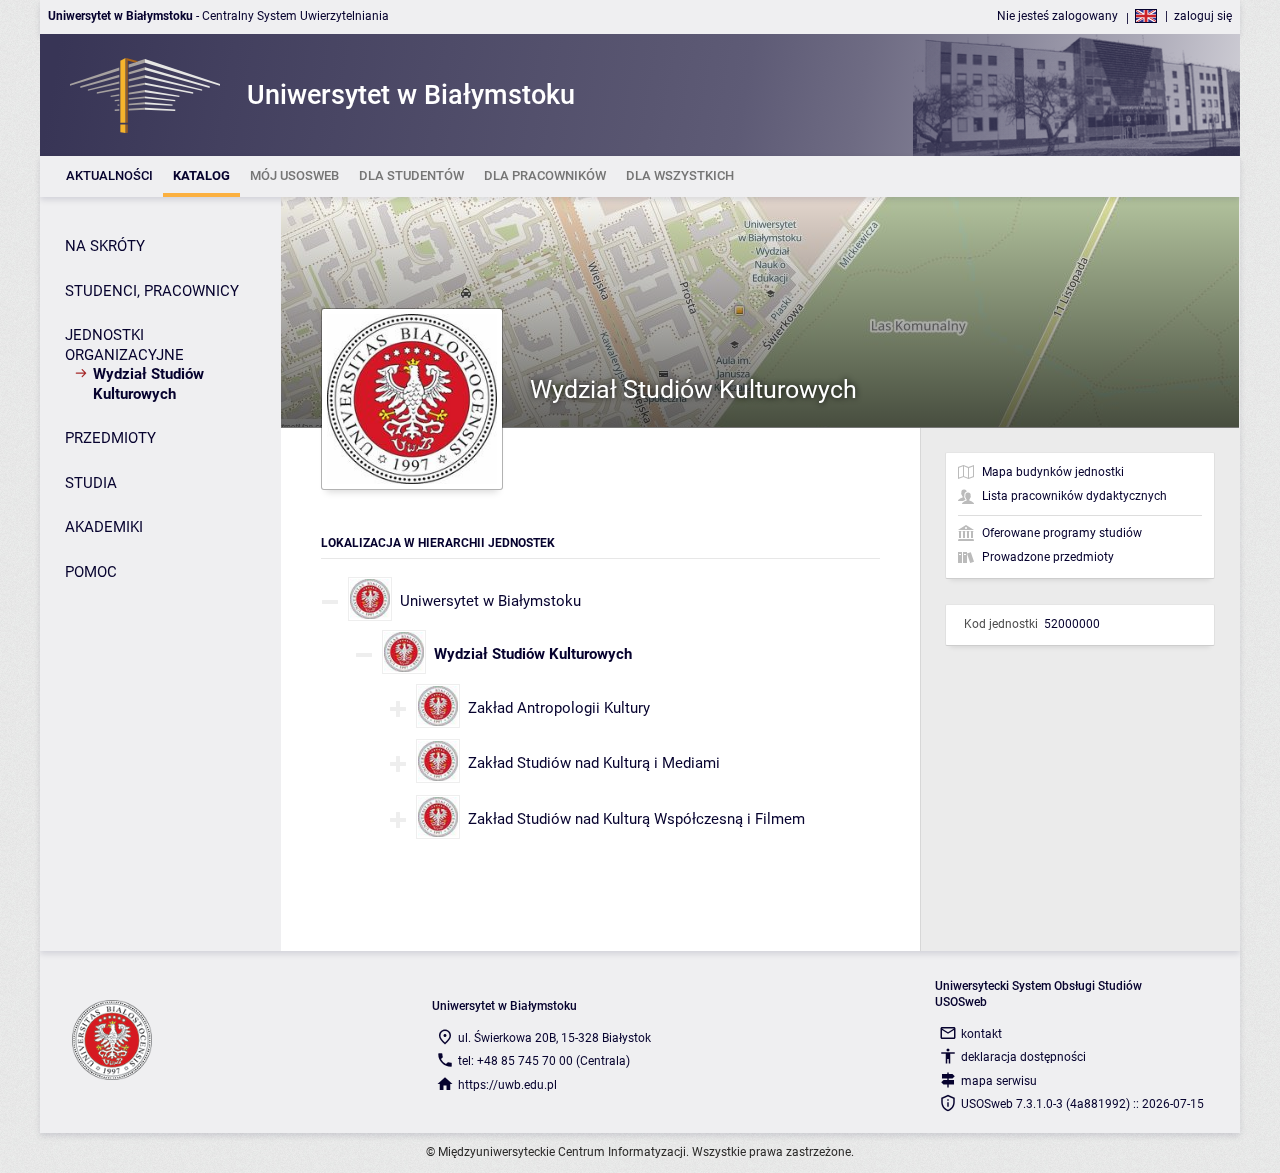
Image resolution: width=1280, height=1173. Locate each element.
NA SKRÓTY (105, 246)
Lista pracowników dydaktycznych (1074, 496)
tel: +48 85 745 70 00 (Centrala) (544, 1061)
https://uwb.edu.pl (507, 1085)
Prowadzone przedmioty (1048, 557)
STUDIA (91, 483)
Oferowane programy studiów (1062, 533)
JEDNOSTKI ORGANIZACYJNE (124, 345)
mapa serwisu (999, 1081)
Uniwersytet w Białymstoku (490, 601)
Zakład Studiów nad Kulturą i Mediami (594, 763)
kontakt (981, 1034)
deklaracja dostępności (1023, 1057)
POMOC (91, 572)
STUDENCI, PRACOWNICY (152, 291)
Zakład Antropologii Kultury (559, 708)
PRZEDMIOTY (110, 438)
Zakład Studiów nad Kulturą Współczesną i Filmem (636, 819)
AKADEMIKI (104, 527)
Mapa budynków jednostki (1053, 472)
